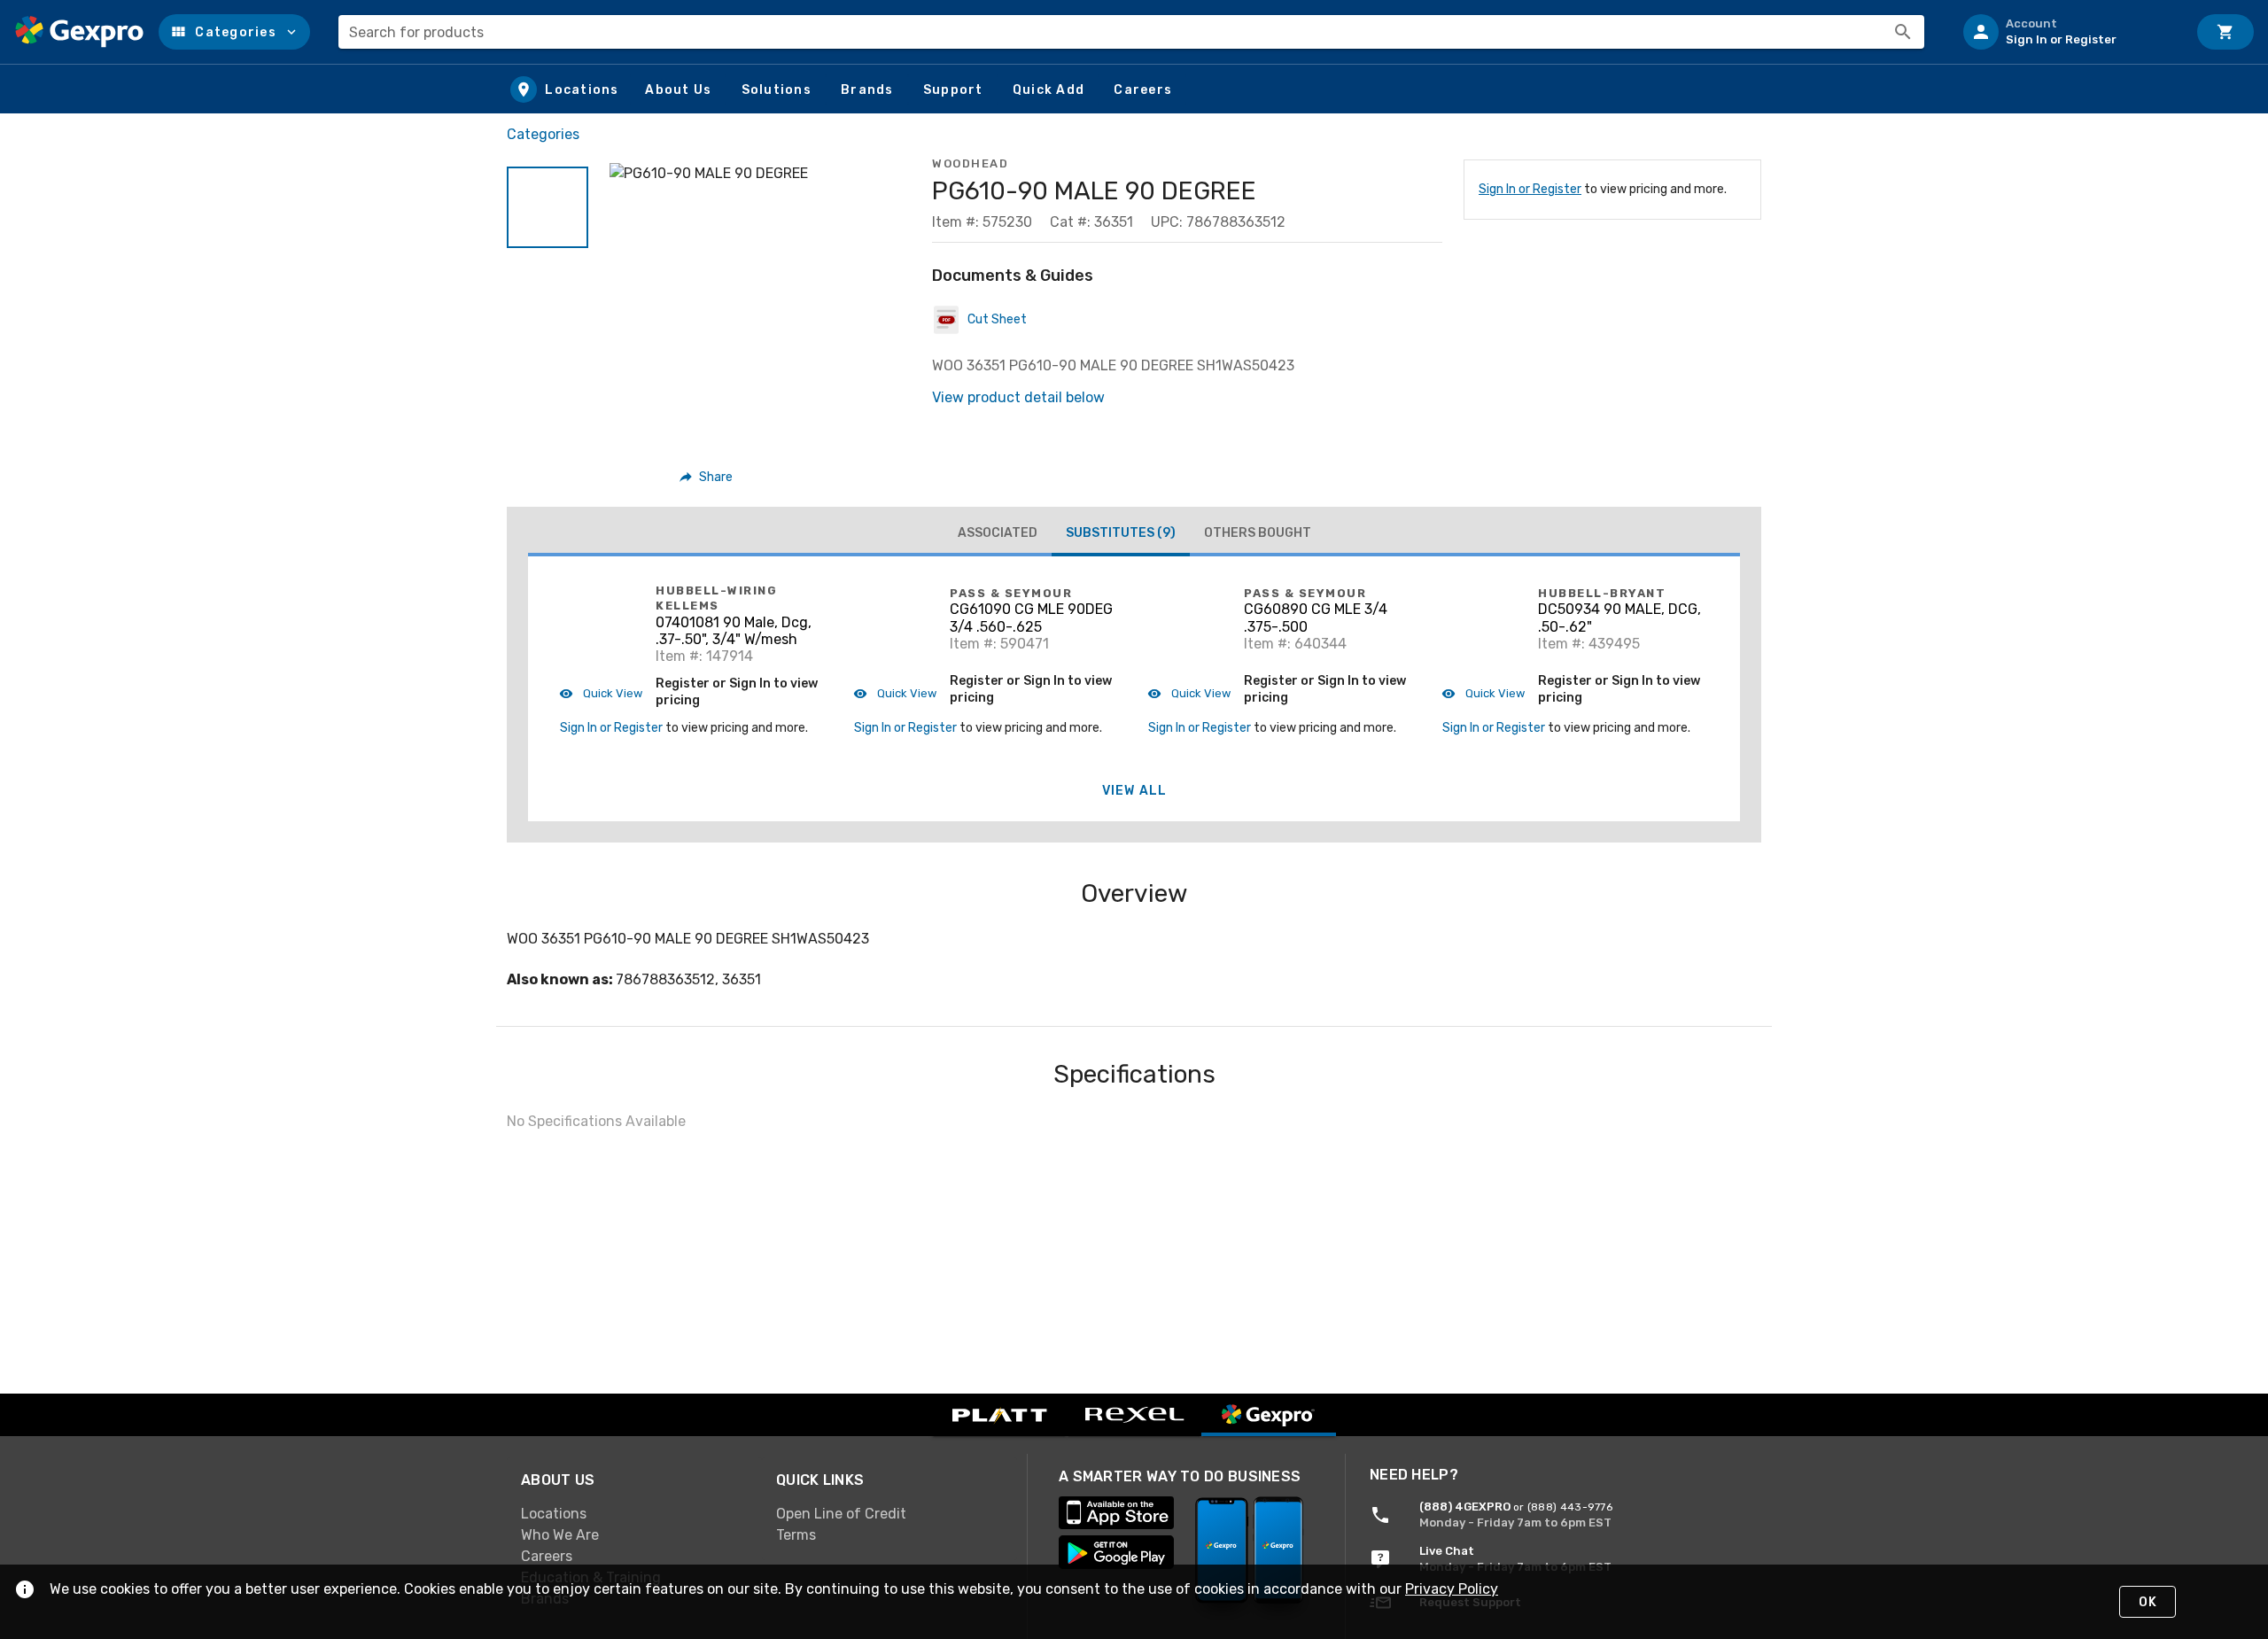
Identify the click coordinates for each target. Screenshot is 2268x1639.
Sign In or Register (1530, 189)
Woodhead (970, 163)
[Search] (1903, 32)
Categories (543, 134)
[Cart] (2225, 32)
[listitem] (2068, 32)
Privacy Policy (1452, 1589)
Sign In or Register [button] (611, 728)
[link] (634, 1514)
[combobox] (1131, 32)
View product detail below (1018, 397)
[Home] (79, 32)
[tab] (998, 533)
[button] (234, 32)
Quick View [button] (611, 693)
